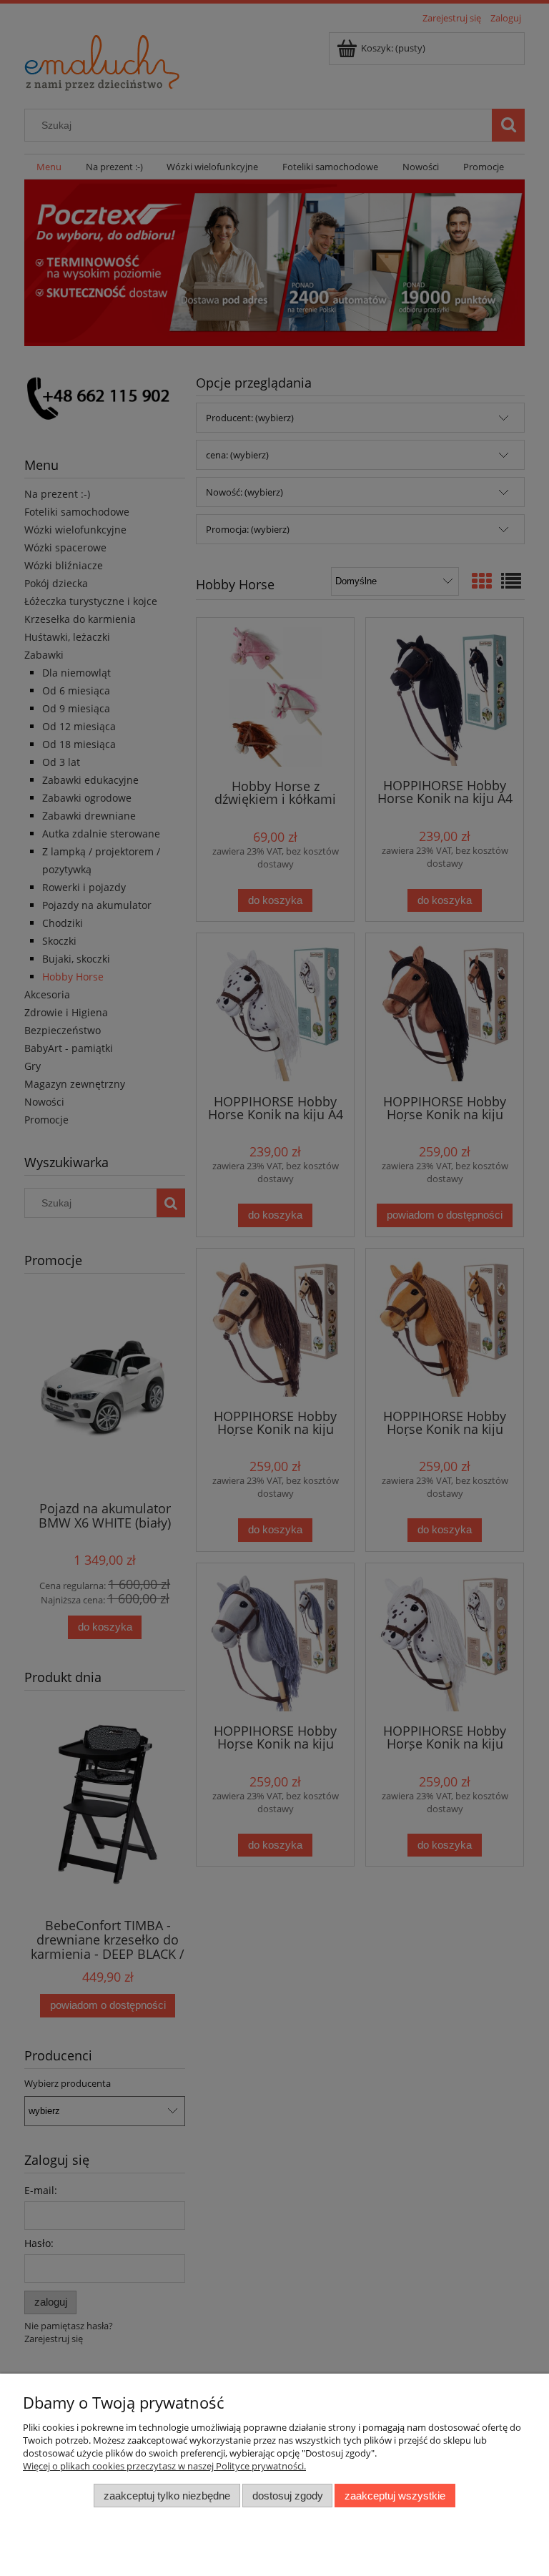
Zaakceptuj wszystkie (395, 2496)
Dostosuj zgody (288, 2496)
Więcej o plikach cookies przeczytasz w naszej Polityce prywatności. (164, 2466)
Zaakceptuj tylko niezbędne (167, 2496)
